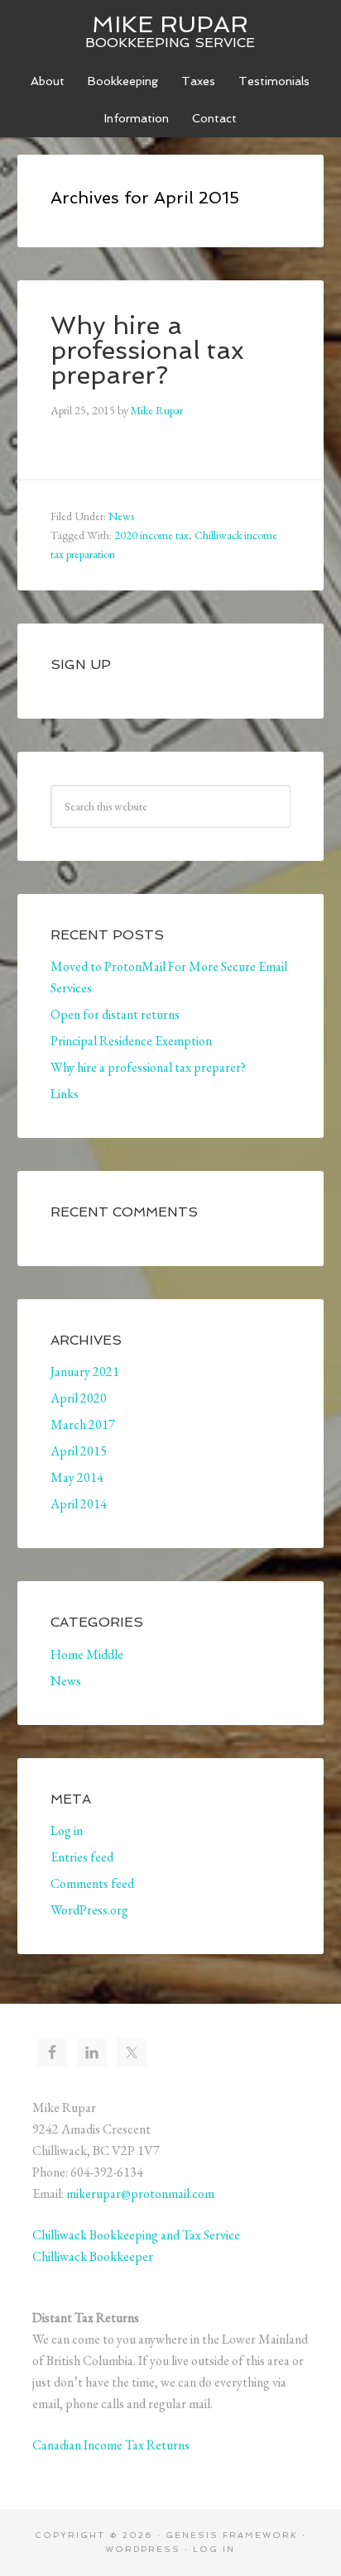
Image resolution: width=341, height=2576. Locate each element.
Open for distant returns (115, 1014)
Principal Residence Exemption (131, 1041)
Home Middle (87, 1654)
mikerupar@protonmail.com (140, 2194)
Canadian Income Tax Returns (111, 2445)
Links (65, 1094)
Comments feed (92, 1883)
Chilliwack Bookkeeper (93, 2256)
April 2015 (79, 1451)
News (121, 516)
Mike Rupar (170, 24)
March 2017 (83, 1424)
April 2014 (79, 1504)
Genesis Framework (232, 2535)
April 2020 (79, 1398)
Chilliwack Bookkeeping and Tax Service (136, 2235)
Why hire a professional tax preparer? (147, 350)
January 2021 (85, 1372)
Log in (67, 1830)
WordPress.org (89, 1910)
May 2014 (77, 1477)
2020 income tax (151, 535)
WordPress (143, 2549)
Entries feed (82, 1857)
